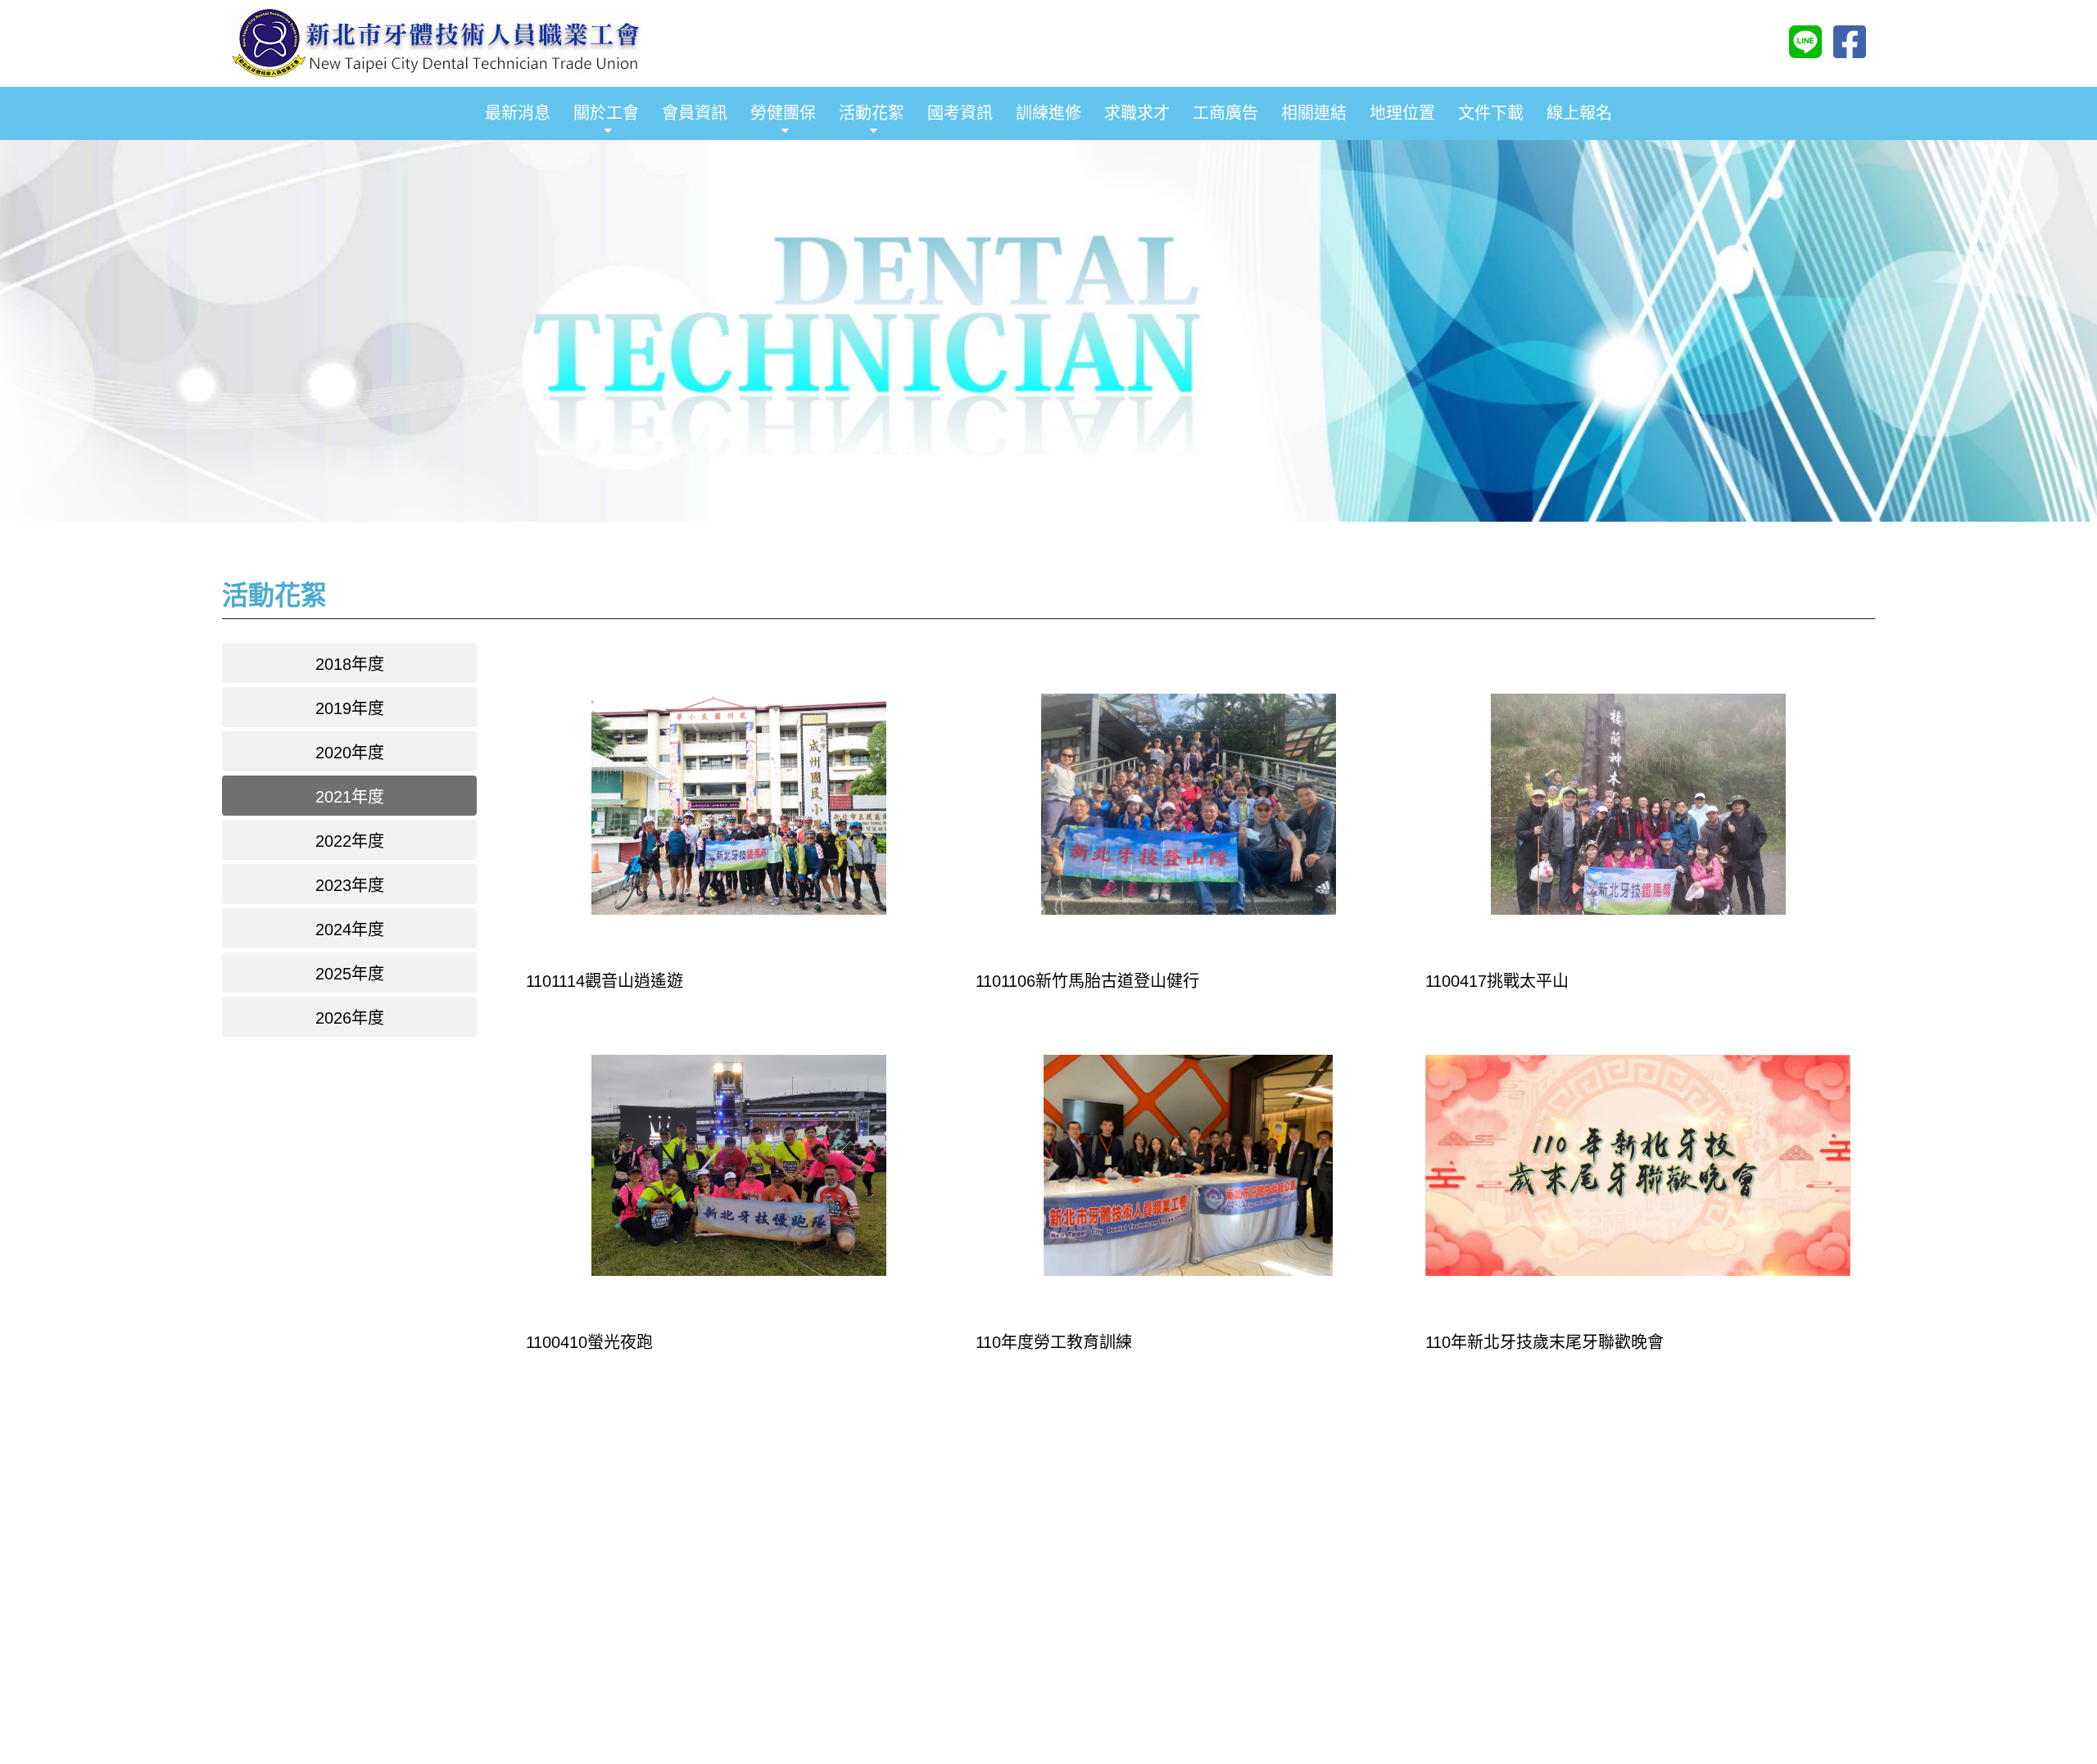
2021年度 (350, 797)
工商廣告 (1225, 113)
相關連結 (1314, 113)
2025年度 (350, 974)
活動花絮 (872, 113)
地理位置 (1402, 113)
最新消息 (518, 113)
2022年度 (350, 841)
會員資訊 (695, 113)
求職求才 (1137, 113)
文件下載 (1491, 113)
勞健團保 (783, 113)
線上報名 (1579, 113)
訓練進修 (1048, 113)
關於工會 (606, 113)
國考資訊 (960, 113)
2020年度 (350, 753)
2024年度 (350, 929)
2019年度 (350, 708)
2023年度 (350, 885)
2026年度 (350, 1018)
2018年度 (350, 664)
